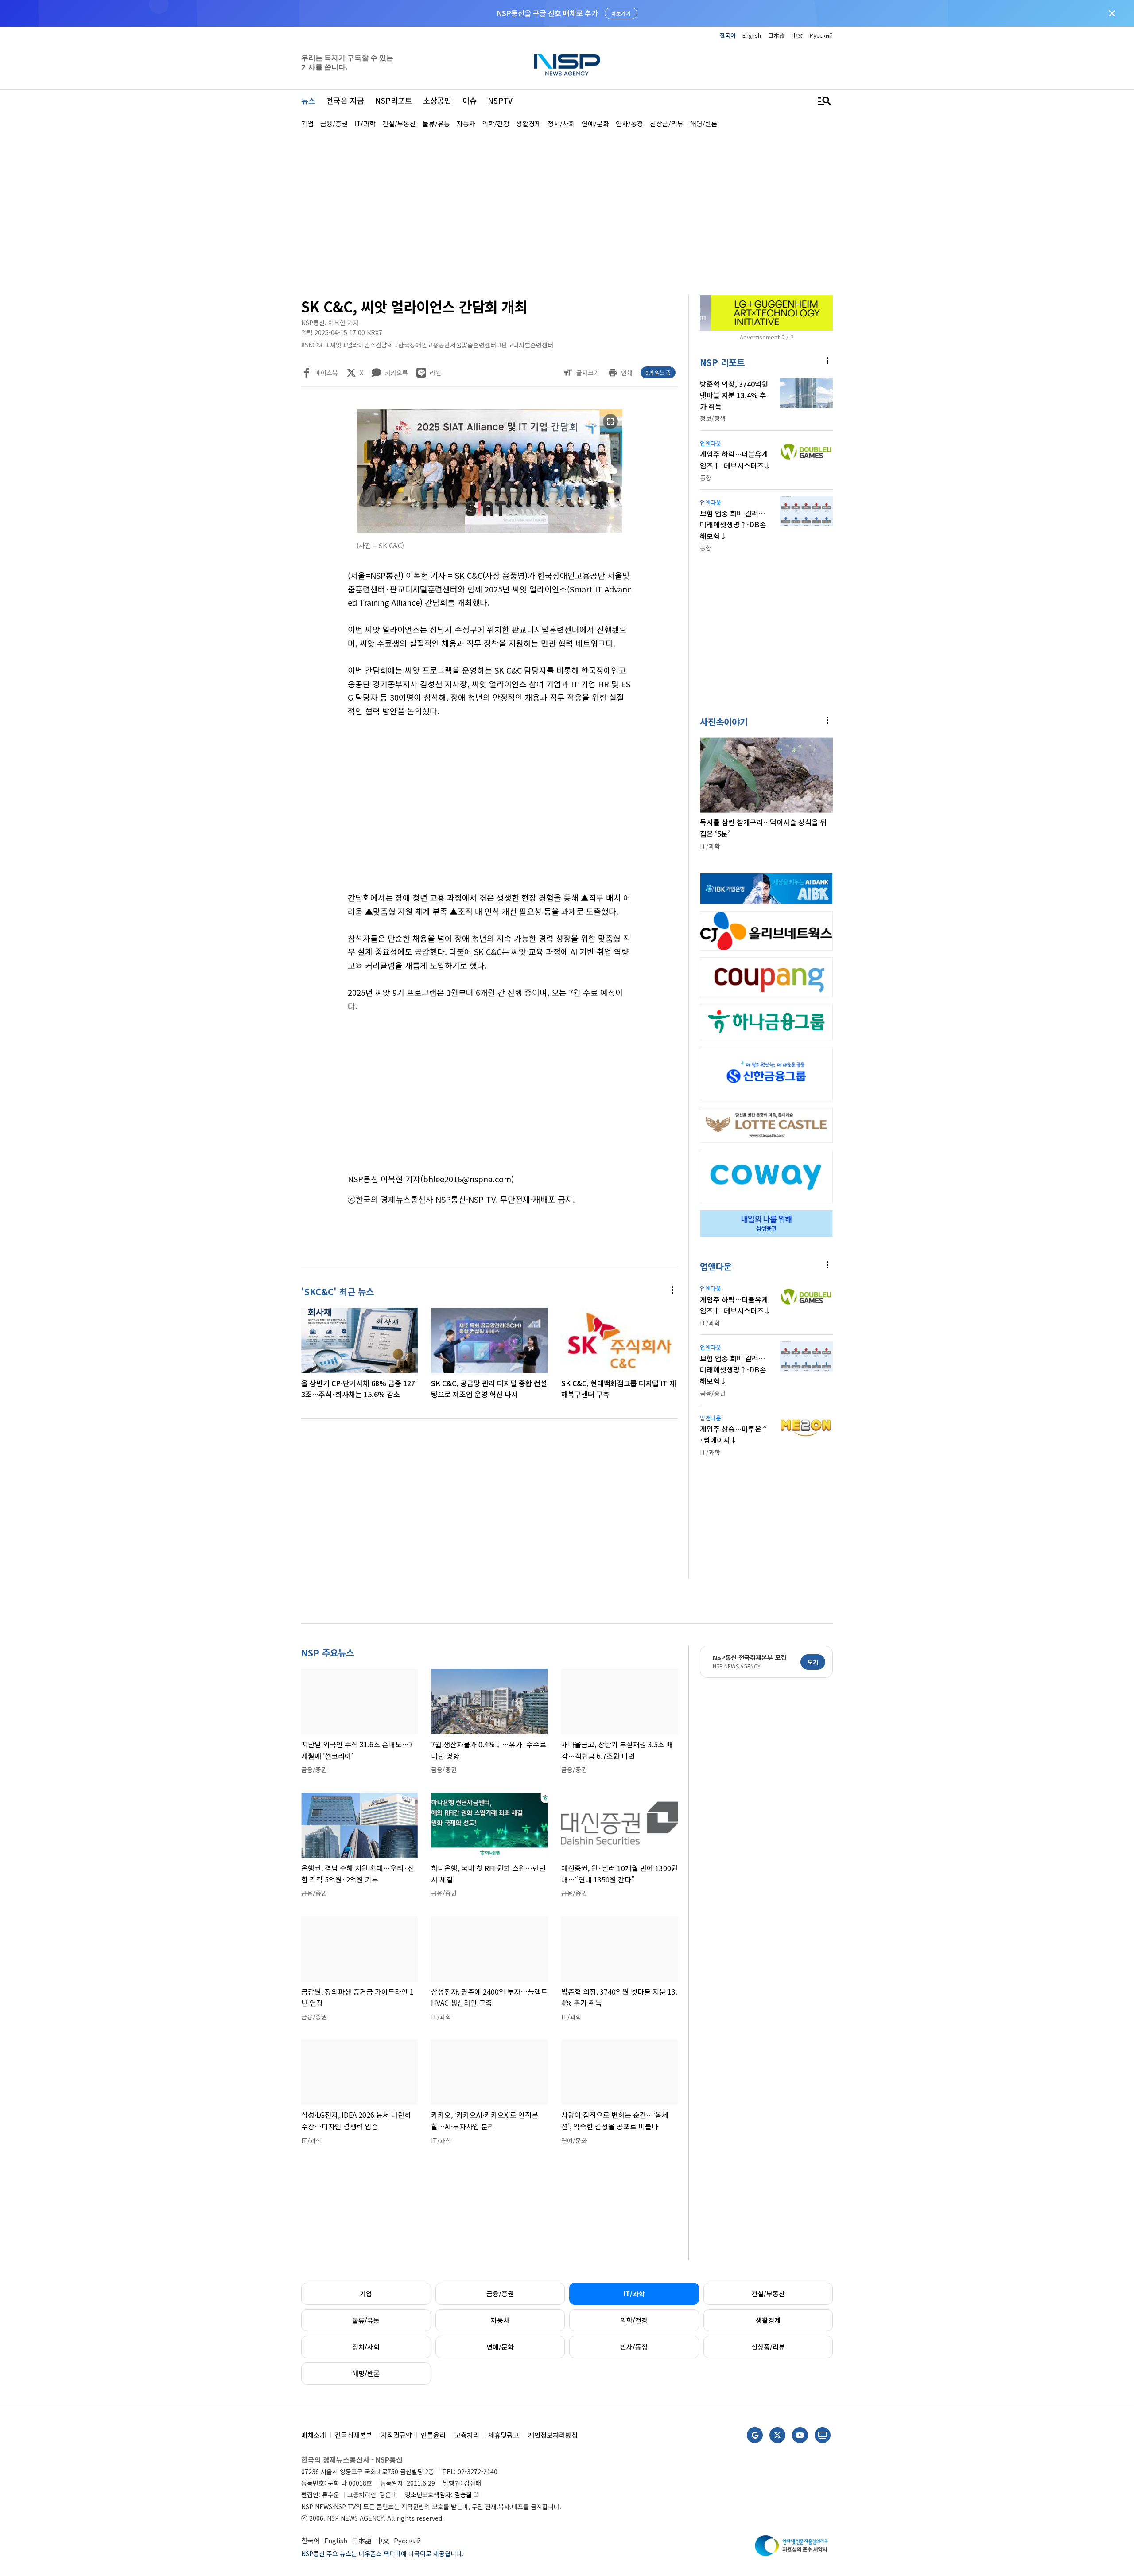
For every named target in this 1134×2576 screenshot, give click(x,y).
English (752, 35)
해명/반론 (366, 2373)
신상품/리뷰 (768, 2347)
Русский (821, 35)
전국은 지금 (345, 100)
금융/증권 (500, 2293)
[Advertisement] (879, 395)
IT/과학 (634, 2293)
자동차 (500, 2320)
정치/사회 (366, 2347)
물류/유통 (366, 2320)
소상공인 (437, 100)
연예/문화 (500, 2347)
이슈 (470, 100)
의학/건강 (634, 2320)
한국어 (728, 35)
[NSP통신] (567, 64)
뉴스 (308, 100)
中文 (797, 35)
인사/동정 (634, 2347)
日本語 (776, 35)
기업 (366, 2293)
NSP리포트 (394, 100)
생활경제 (768, 2320)
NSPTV (500, 100)
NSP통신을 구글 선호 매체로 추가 (547, 13)
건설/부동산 (768, 2293)
